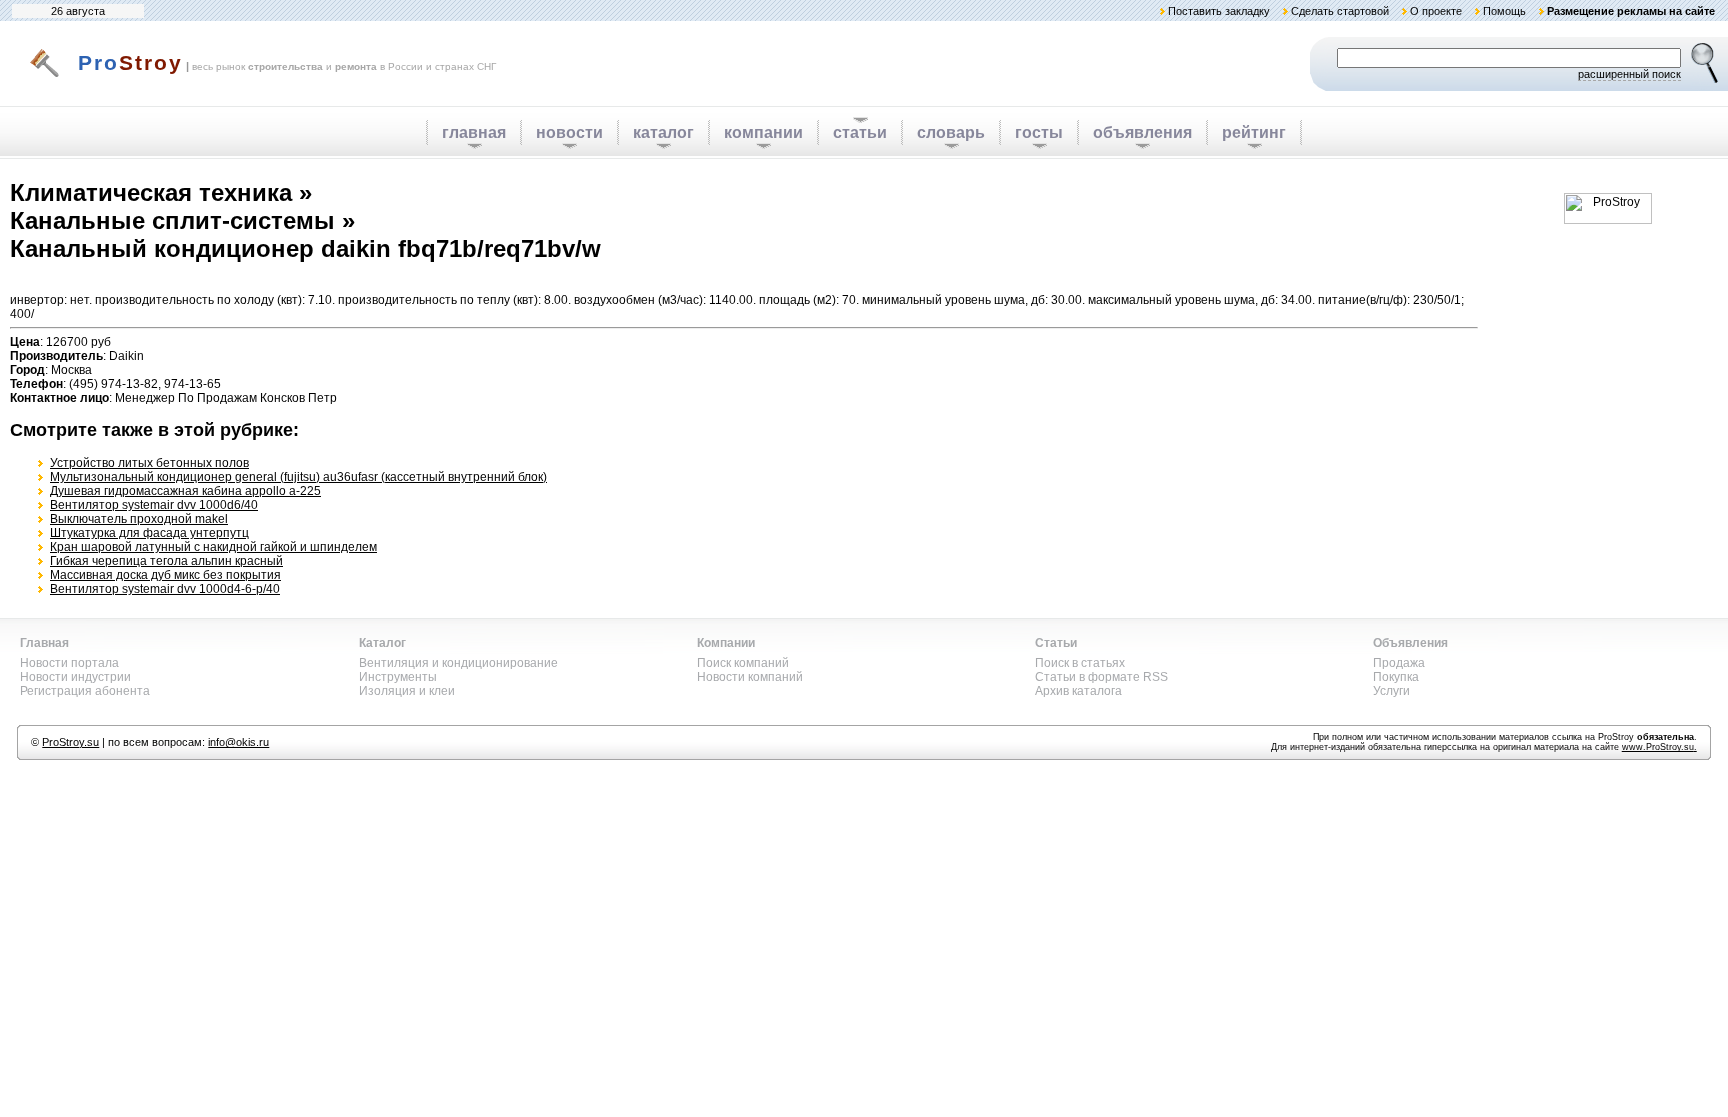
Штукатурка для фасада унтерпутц (149, 533)
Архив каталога (1078, 691)
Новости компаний (750, 677)
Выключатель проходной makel (139, 519)
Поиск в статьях (1080, 663)
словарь (951, 132)
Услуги (1391, 691)
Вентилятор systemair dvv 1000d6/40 (154, 505)
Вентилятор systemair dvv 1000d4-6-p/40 (165, 589)
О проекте (1436, 11)
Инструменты (398, 677)
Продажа (1399, 663)
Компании (726, 643)
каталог (663, 132)
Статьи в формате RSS (1101, 677)
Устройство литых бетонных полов (149, 463)
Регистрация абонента (85, 691)
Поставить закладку (1219, 11)
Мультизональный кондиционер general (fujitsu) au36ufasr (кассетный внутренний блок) (298, 477)
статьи (860, 132)
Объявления (1410, 643)
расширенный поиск (1629, 74)
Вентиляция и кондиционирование (458, 663)
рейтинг (1254, 132)
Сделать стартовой (1340, 11)
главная (474, 132)
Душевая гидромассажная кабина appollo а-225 (185, 491)
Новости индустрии (75, 677)
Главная (44, 643)
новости (569, 132)
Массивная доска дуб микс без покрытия (165, 575)
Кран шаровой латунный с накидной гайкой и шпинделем (213, 547)
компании (763, 132)
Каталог (382, 643)
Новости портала (69, 663)
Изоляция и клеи (407, 691)
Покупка (1396, 677)
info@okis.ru (238, 742)
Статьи (1056, 643)
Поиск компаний (743, 663)
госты (1039, 132)
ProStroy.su (70, 742)
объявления (1142, 132)
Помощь (1504, 11)
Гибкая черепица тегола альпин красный (166, 561)
